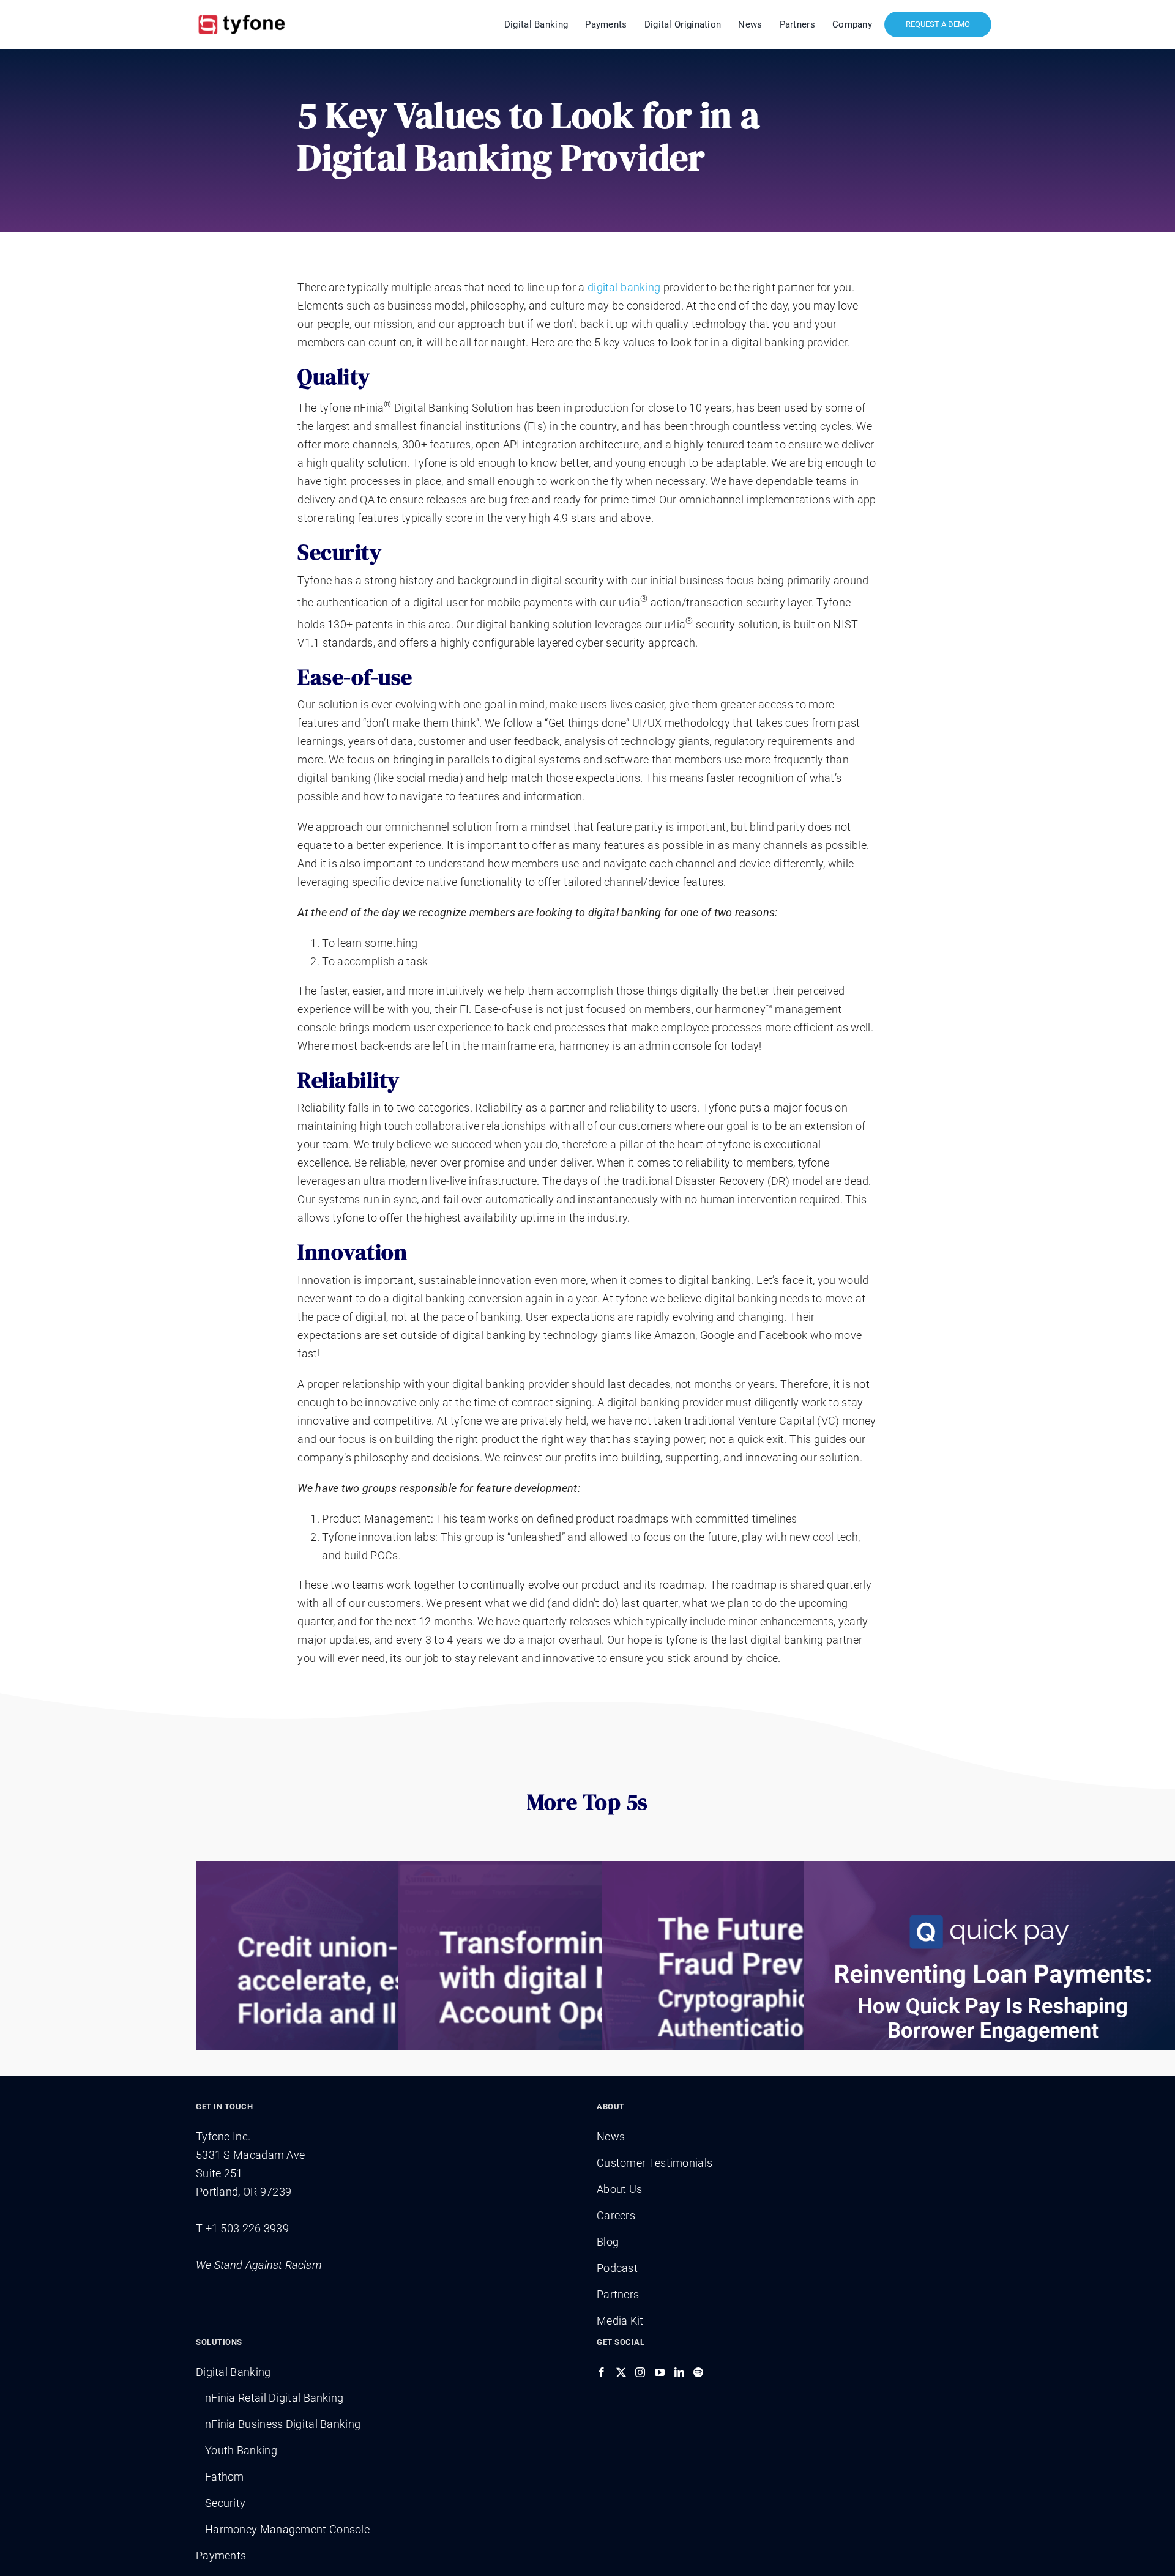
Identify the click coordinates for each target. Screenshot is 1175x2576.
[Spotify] (698, 2372)
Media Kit (620, 2321)
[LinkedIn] (679, 2372)
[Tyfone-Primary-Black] (242, 14)
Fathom (225, 2477)
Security (225, 2503)
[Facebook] (602, 2372)
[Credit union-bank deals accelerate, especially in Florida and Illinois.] (385, 1980)
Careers (616, 2215)
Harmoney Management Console (287, 2529)
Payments (221, 2556)
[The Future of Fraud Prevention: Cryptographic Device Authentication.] (790, 1980)
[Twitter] (621, 2372)
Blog (608, 2242)
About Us (619, 2189)
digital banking (624, 287)
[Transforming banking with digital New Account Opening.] (587, 1980)
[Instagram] (640, 2372)
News (611, 2136)
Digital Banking (233, 2372)
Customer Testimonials (655, 2163)
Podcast (617, 2268)
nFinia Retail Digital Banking (274, 2398)
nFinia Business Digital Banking (283, 2424)
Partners (618, 2294)
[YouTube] (660, 2372)
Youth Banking (241, 2450)
